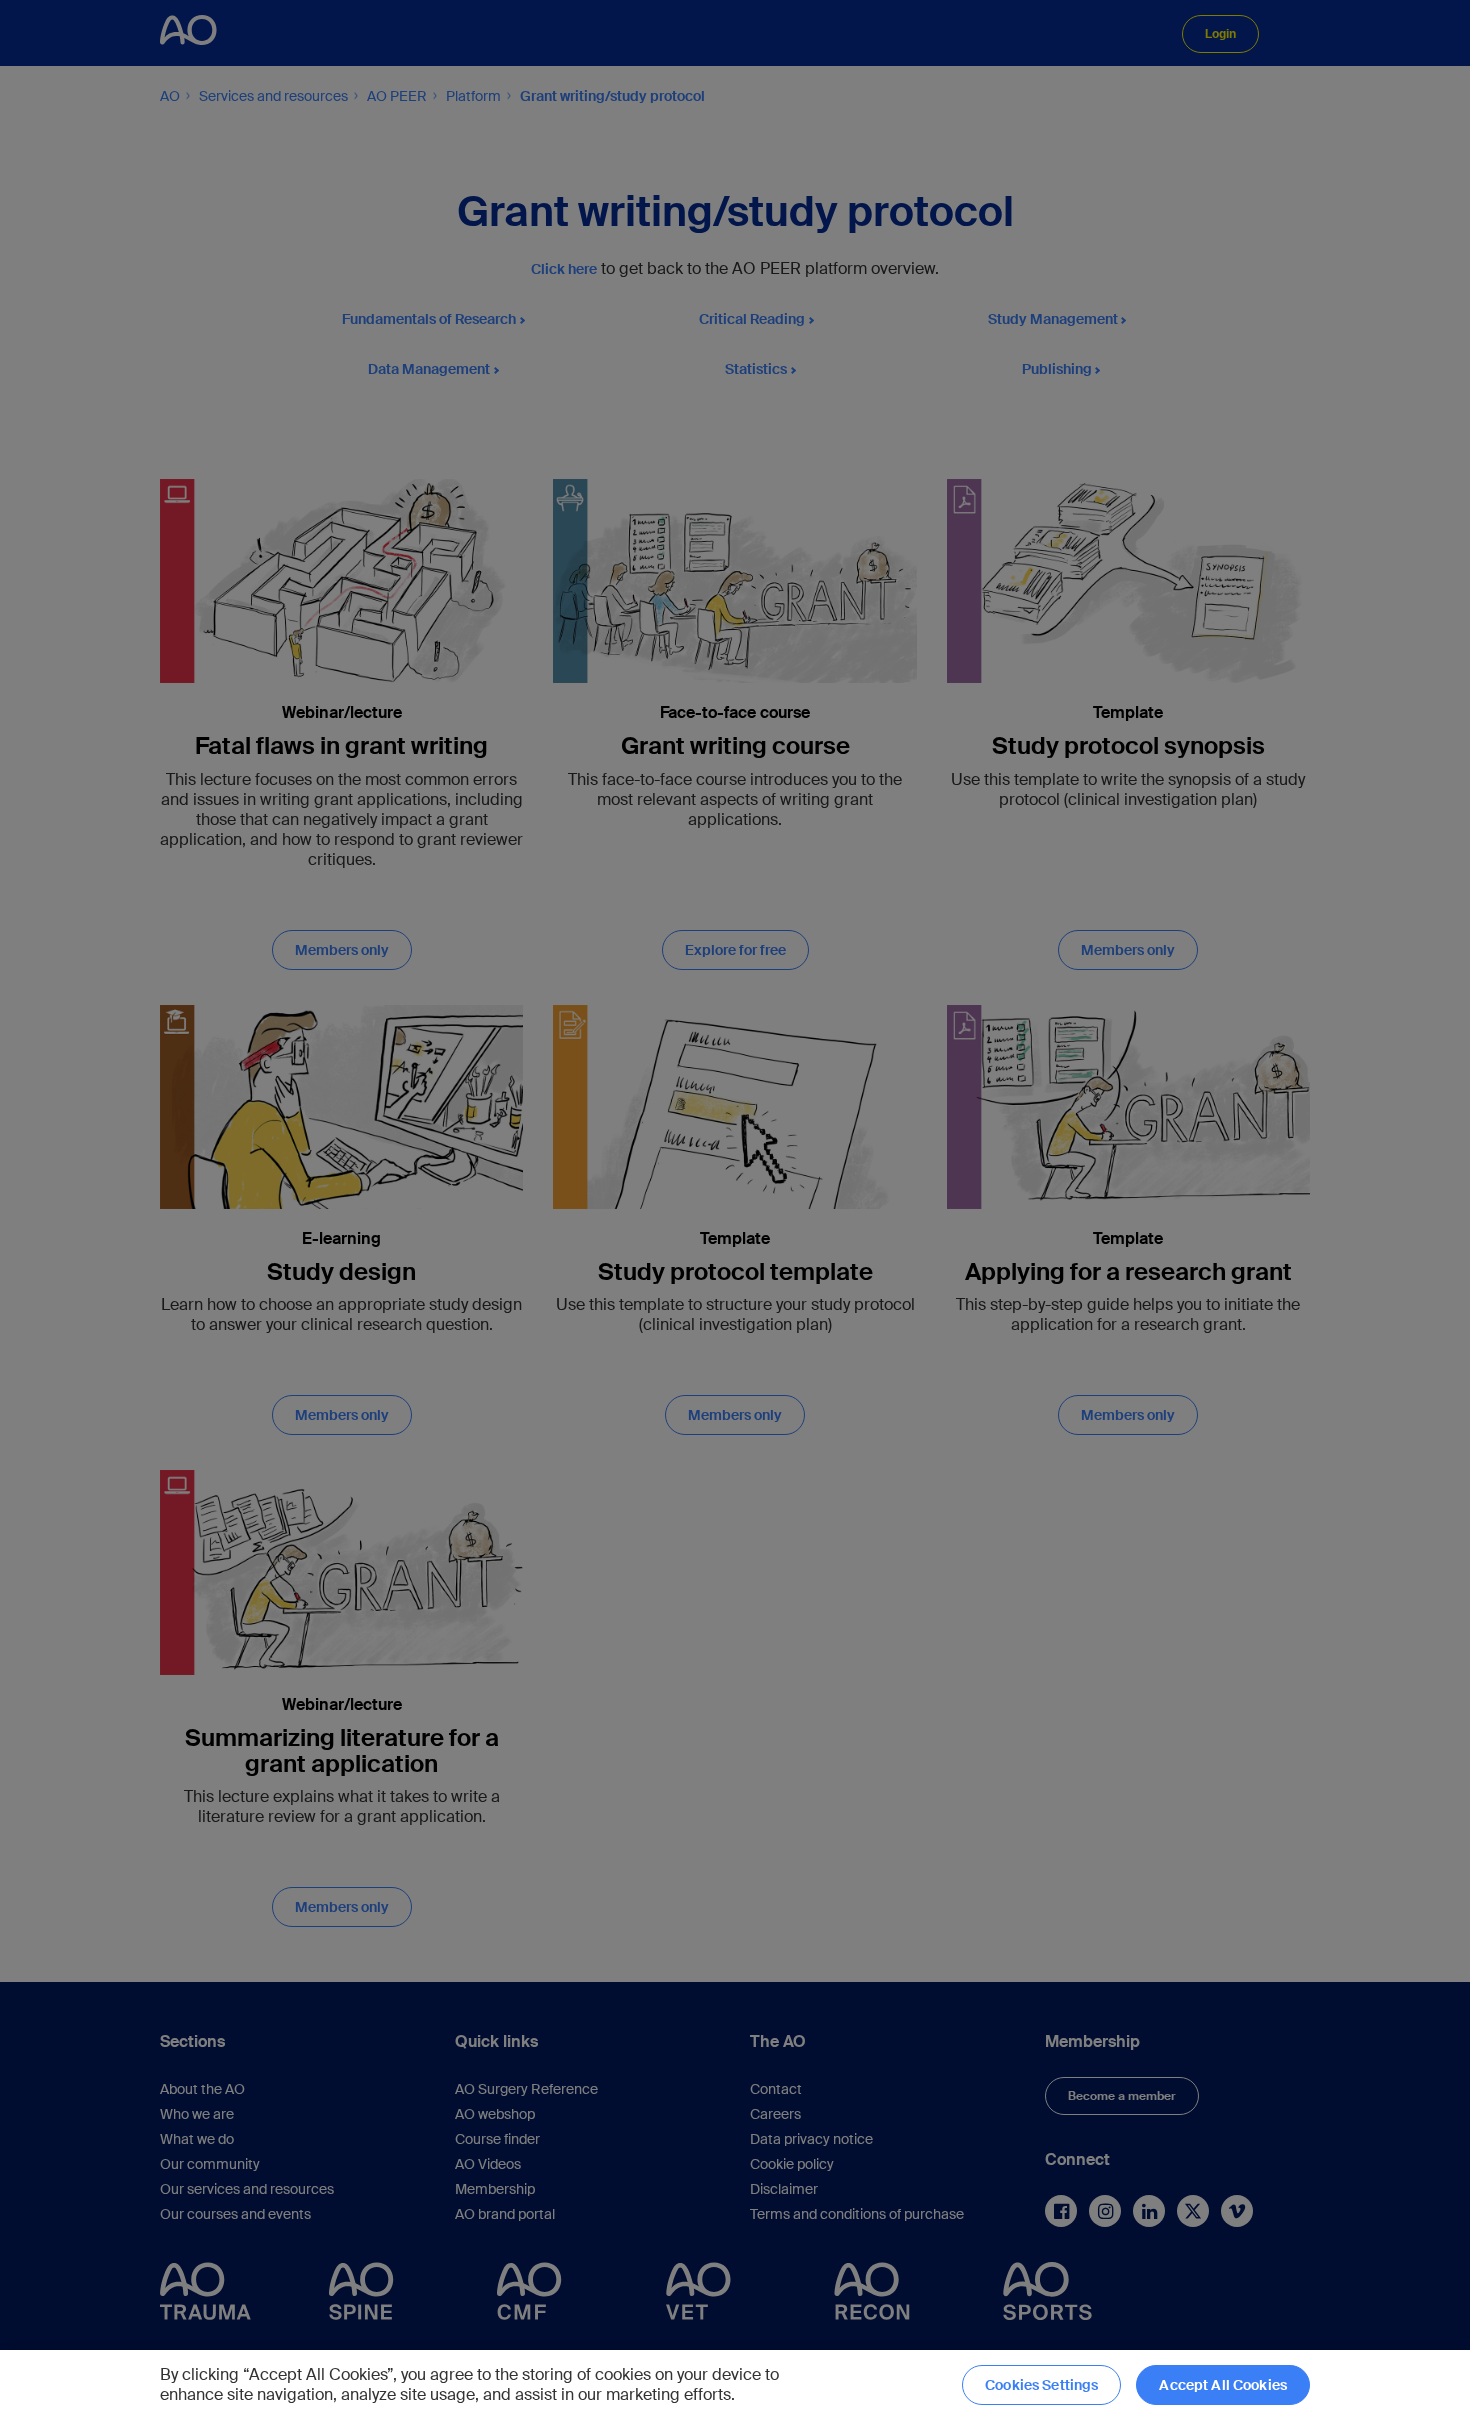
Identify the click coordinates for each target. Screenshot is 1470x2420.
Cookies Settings (1041, 2385)
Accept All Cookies (1223, 2385)
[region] (735, 2385)
